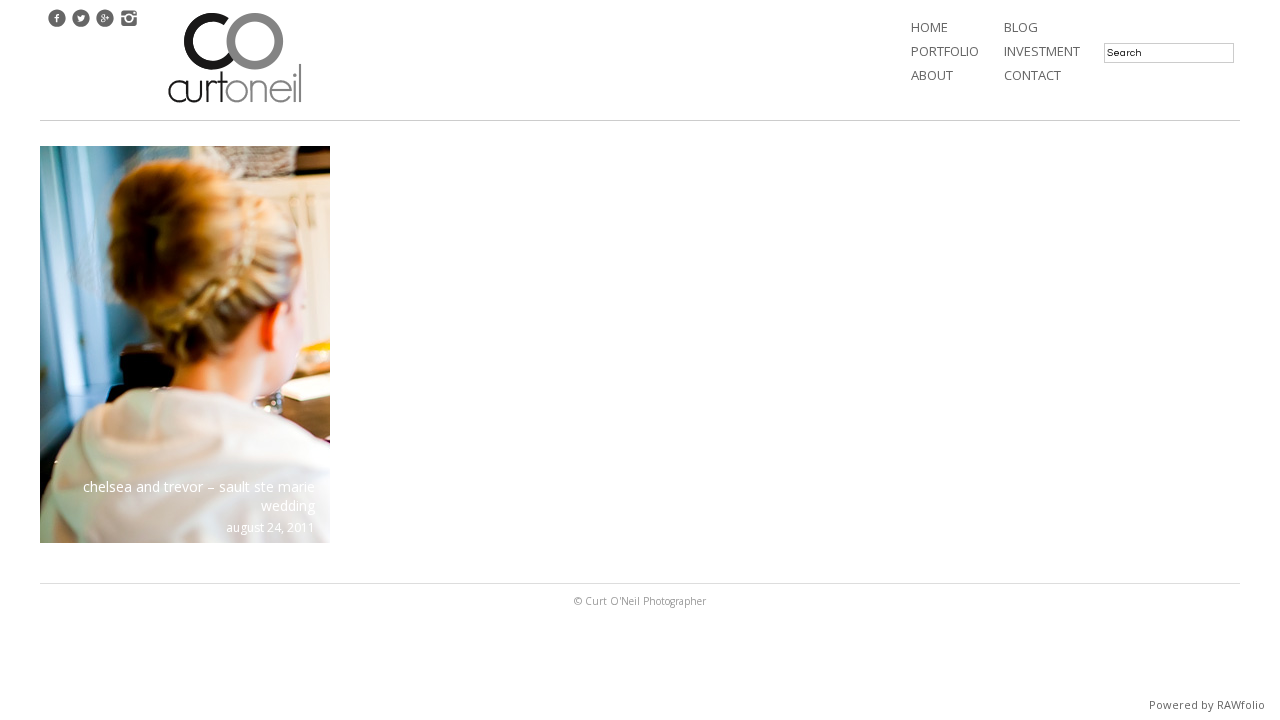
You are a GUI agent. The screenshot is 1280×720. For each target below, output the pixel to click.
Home (929, 27)
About (932, 75)
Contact (1032, 75)
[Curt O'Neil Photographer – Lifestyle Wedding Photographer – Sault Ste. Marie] (235, 105)
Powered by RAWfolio (1207, 704)
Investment (1042, 51)
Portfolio (945, 51)
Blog (1021, 27)
